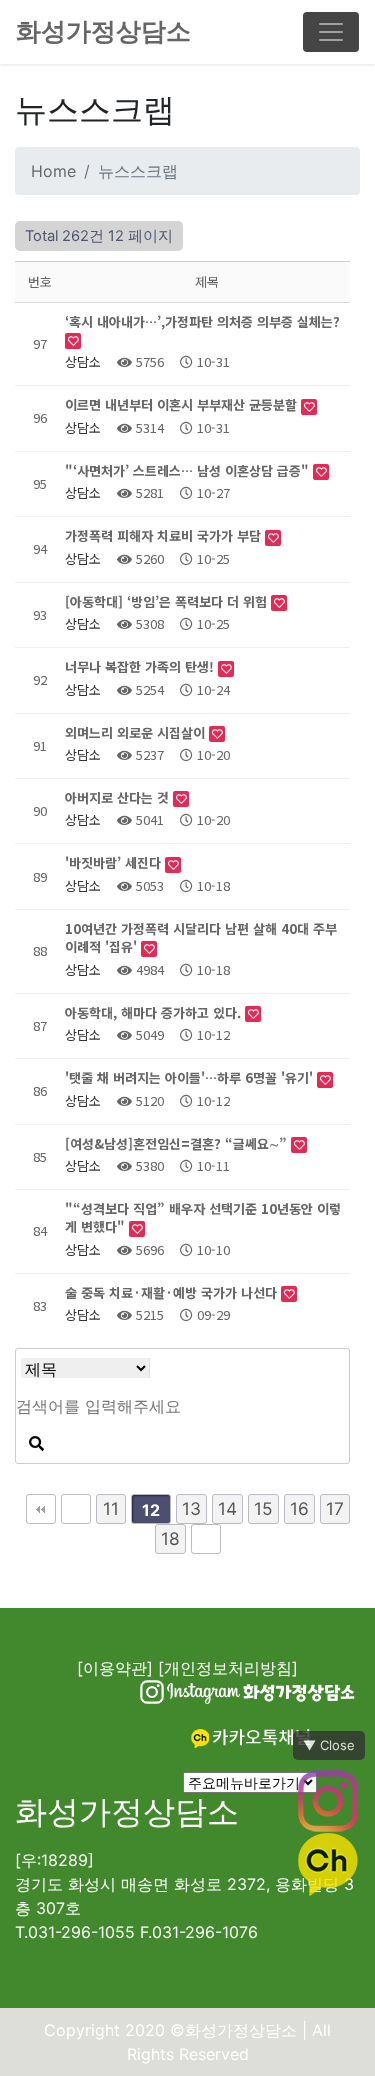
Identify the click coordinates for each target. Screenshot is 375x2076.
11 (111, 1508)
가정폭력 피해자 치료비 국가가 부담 (165, 535)
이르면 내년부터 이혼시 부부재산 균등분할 (183, 404)
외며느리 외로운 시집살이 (137, 732)
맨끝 (206, 1539)
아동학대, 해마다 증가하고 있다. (155, 1012)
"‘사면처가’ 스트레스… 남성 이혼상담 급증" (189, 470)
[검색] (36, 1444)
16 (299, 1508)
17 (335, 1508)
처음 (41, 1509)
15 (263, 1508)
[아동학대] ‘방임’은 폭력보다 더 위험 (168, 601)
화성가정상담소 (103, 31)
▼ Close (329, 1745)
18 (170, 1538)
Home (53, 171)
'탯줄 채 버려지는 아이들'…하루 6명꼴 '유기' (191, 1077)
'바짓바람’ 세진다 (115, 862)
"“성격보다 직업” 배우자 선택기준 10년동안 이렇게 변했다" (203, 1217)
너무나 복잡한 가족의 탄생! (141, 666)
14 (227, 1508)
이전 (76, 1509)
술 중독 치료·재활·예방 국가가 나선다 (173, 1292)
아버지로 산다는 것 (119, 797)
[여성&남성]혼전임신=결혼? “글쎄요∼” (178, 1143)
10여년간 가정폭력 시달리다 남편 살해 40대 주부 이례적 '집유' (201, 937)
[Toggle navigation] (331, 32)
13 (191, 1508)
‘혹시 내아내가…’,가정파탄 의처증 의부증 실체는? (202, 321)
